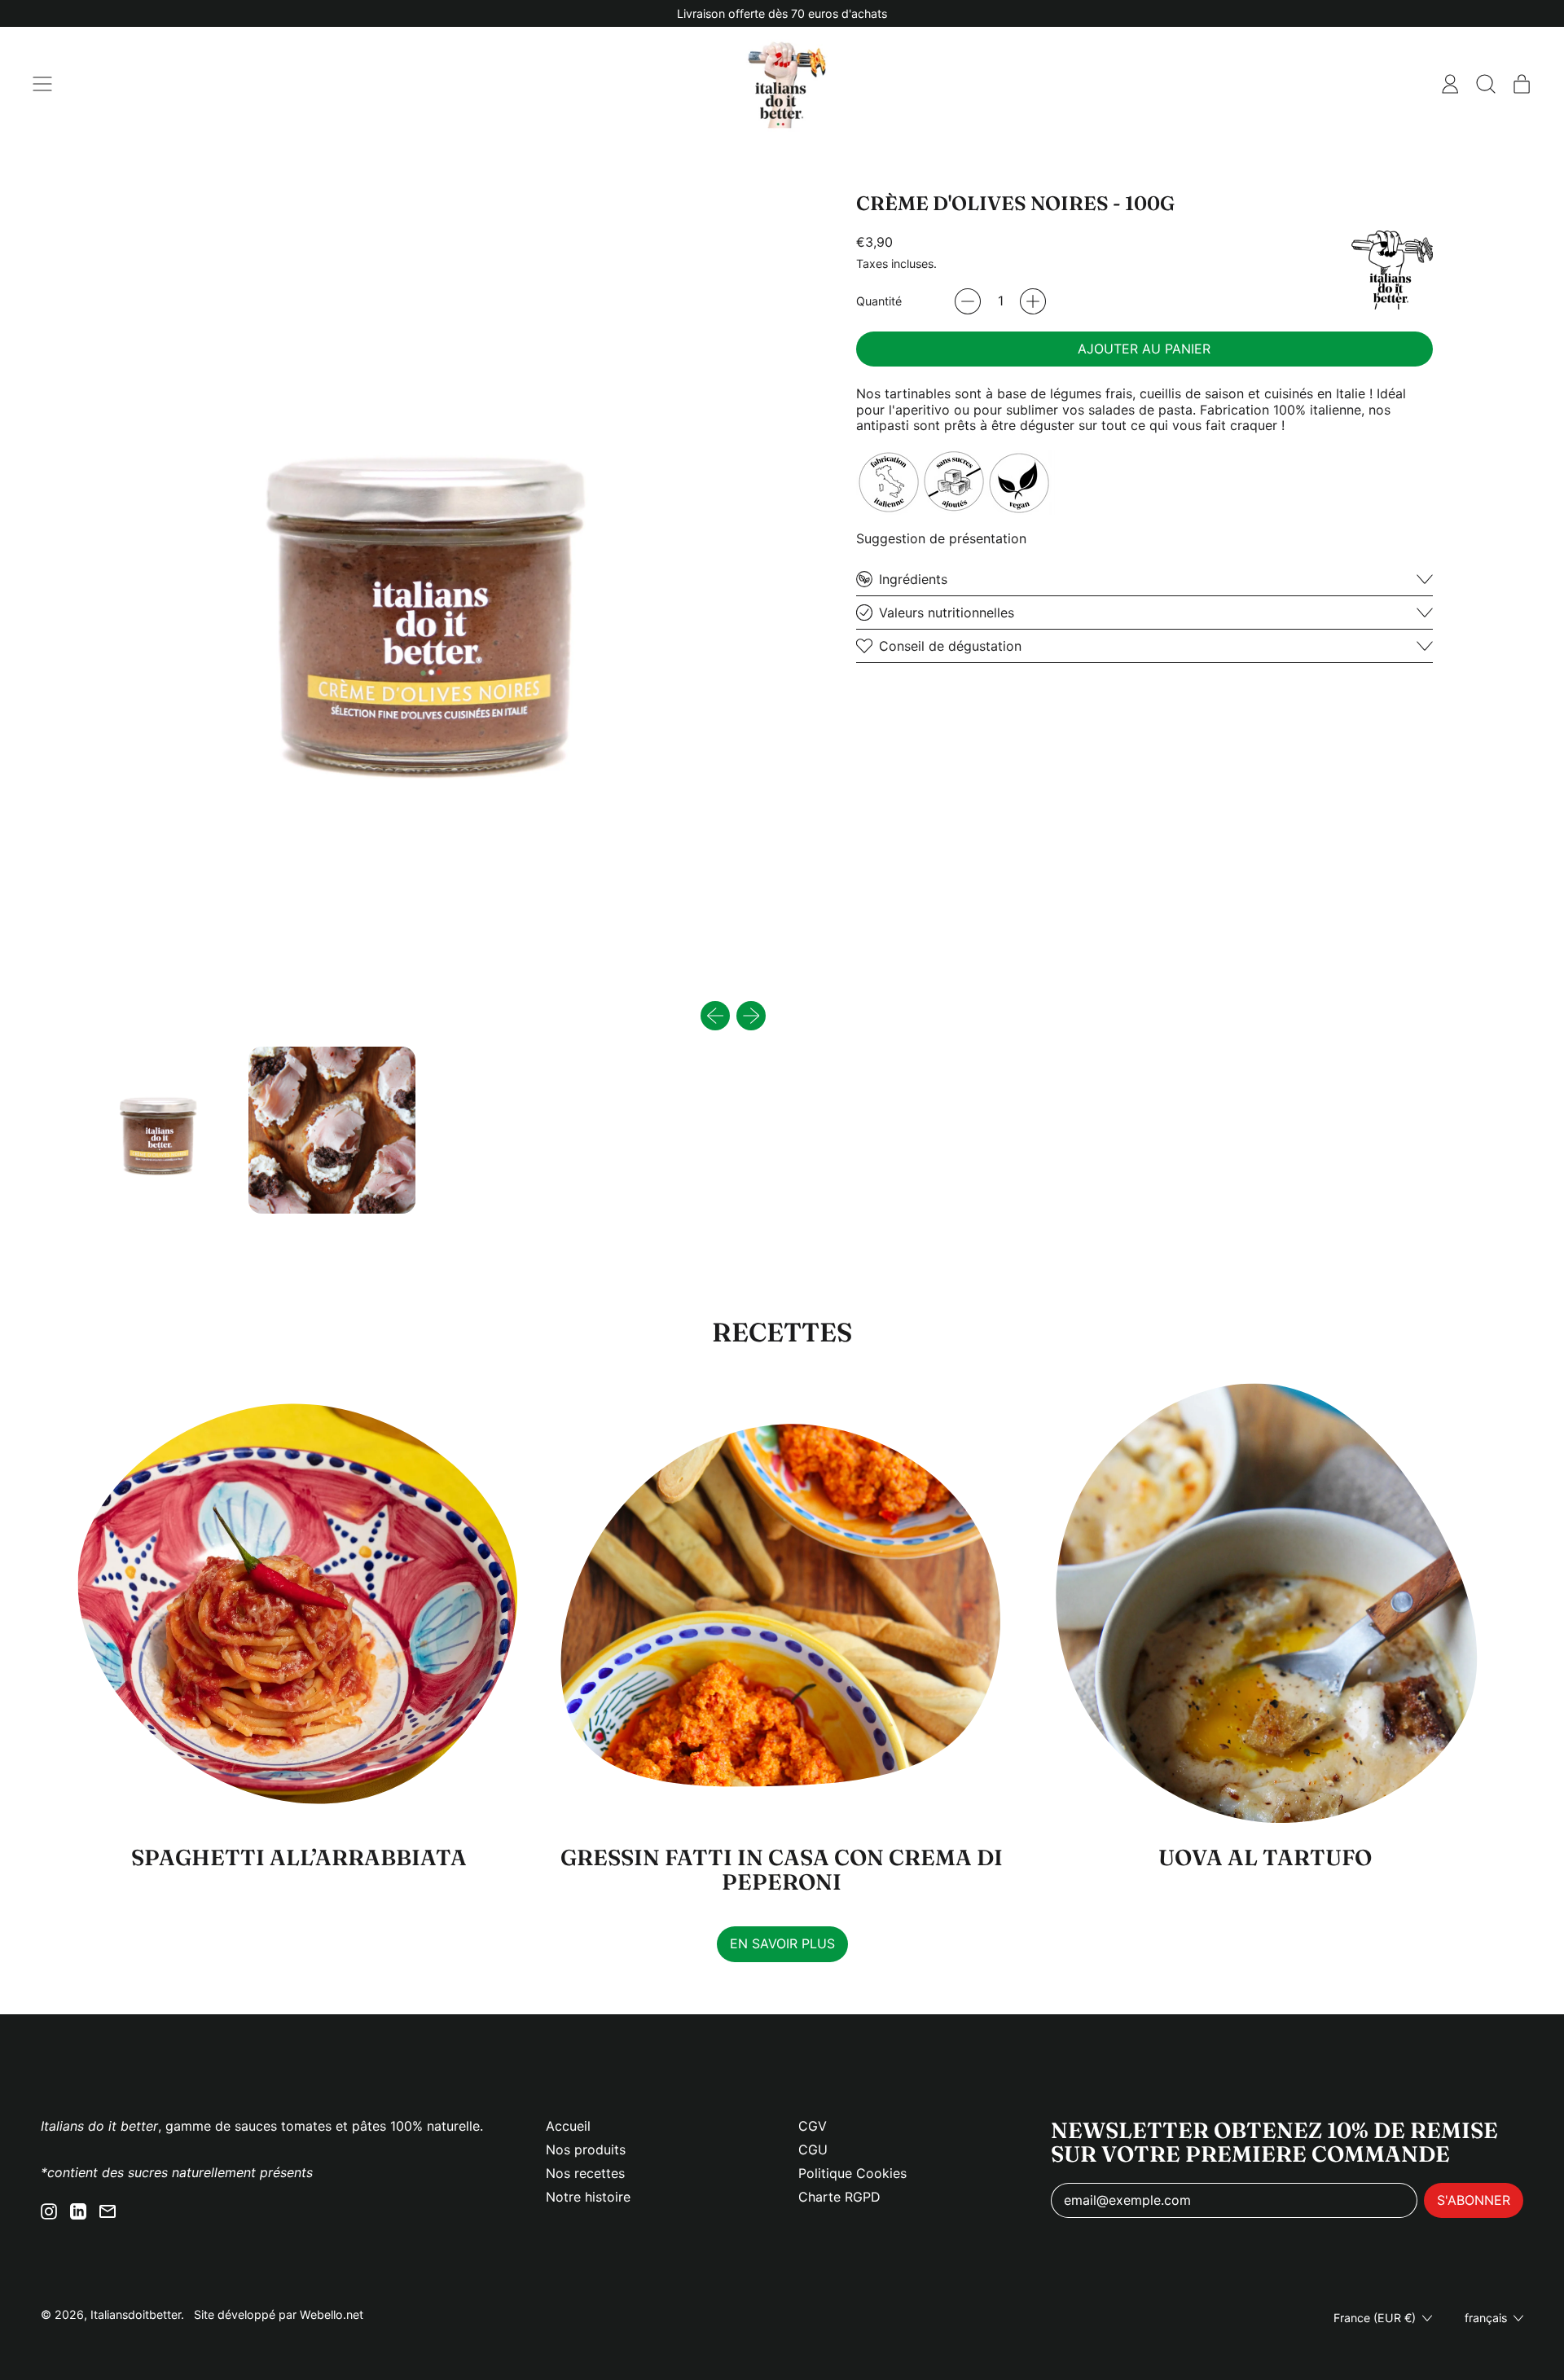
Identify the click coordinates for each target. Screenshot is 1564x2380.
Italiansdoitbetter (136, 2314)
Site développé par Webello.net (279, 2314)
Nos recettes (585, 2173)
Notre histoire (588, 2197)
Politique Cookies (852, 2173)
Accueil (568, 2126)
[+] (1033, 301)
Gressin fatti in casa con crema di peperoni (782, 1870)
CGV (813, 2126)
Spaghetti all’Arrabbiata (299, 1857)
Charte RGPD (839, 2197)
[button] (1486, 84)
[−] (968, 301)
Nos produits (586, 2149)
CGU (813, 2149)
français (1486, 2318)
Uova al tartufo (1265, 1857)
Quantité (879, 301)
